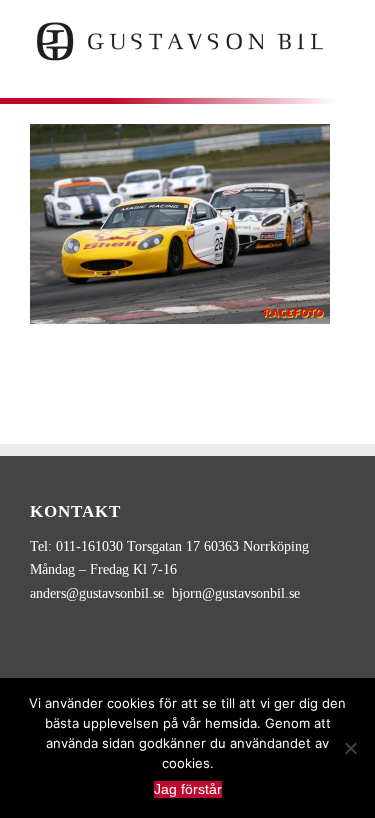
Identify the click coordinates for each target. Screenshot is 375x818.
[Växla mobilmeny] (337, 73)
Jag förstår (188, 789)
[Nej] (350, 748)
